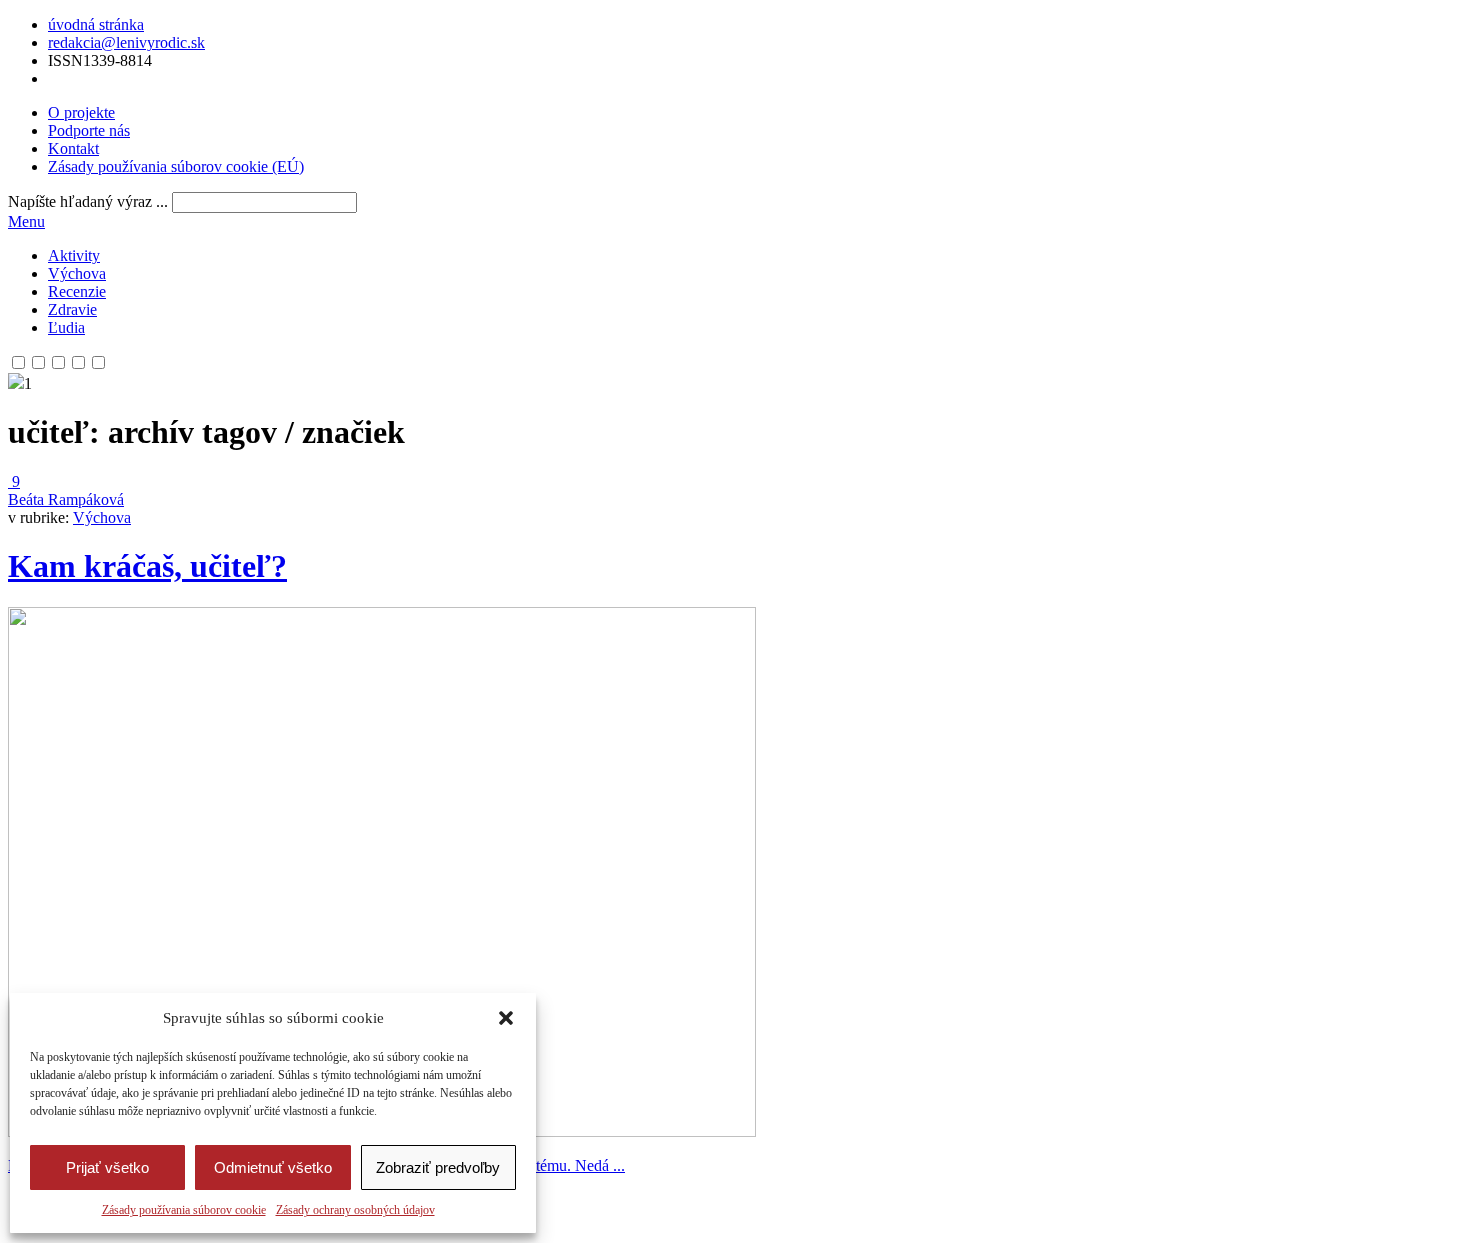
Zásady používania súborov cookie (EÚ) (176, 166)
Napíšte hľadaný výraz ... (88, 201)
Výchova (77, 273)
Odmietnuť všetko (273, 1167)
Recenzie (77, 291)
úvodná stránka (96, 24)
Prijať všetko (107, 1167)
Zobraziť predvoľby (438, 1167)
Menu (26, 221)
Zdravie (72, 309)
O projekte (81, 112)
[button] (506, 1018)
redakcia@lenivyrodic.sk (126, 42)
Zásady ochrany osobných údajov (355, 1210)
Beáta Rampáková (66, 499)
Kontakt (73, 148)
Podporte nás (89, 130)
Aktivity (74, 255)
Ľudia (66, 327)
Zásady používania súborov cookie (184, 1210)
